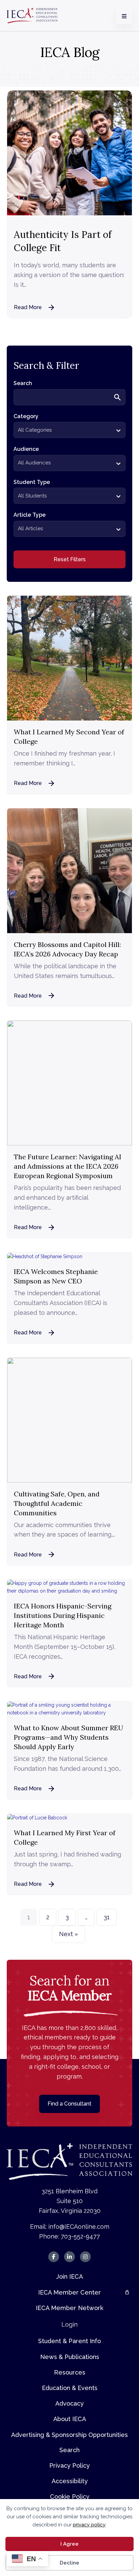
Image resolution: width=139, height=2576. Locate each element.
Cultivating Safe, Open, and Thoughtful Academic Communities (57, 1503)
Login (69, 2324)
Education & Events (70, 2388)
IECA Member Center (69, 2292)
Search (69, 2450)
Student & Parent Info (69, 2341)
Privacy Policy (69, 2465)
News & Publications (70, 2357)
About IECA (70, 2419)
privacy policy (89, 2525)
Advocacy (69, 2403)
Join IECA (69, 2276)
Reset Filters (70, 559)
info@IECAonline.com (79, 2227)
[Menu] (124, 16)
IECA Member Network (69, 2308)
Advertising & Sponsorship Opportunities (69, 2435)
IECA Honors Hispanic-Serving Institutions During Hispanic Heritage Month (63, 1615)
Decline (69, 2563)
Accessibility (70, 2481)
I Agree (69, 2544)
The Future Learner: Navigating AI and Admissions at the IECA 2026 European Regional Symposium (68, 1166)
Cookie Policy (70, 2497)
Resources (70, 2372)
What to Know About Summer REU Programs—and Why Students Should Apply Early (68, 1737)
